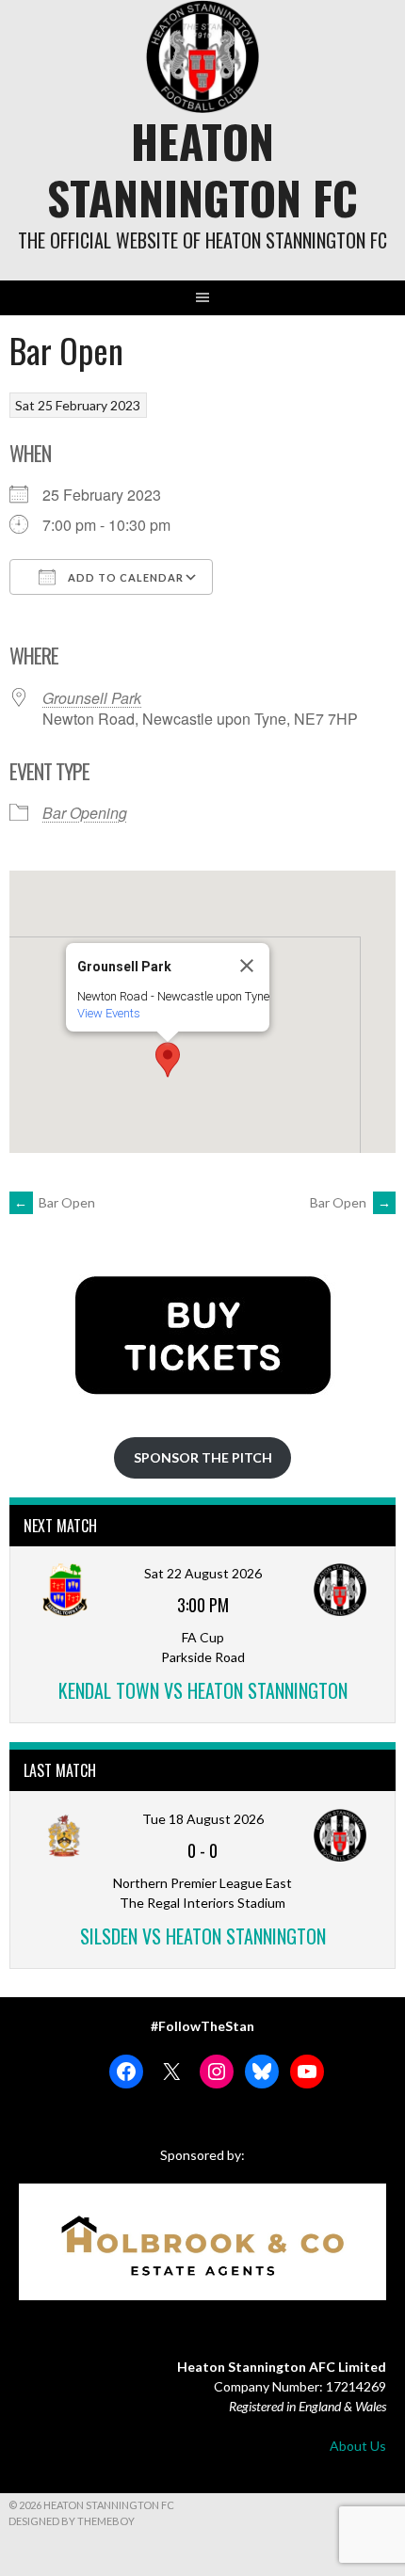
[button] (168, 1060)
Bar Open (55, 1202)
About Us (358, 2446)
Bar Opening (85, 813)
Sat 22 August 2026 (203, 1573)
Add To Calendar (124, 577)
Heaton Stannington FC (202, 169)
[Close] (247, 966)
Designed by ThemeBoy (72, 2521)
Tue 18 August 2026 (203, 1819)
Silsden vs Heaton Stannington (203, 1936)
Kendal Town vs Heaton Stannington (203, 1690)
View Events (109, 1013)
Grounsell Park (92, 698)
